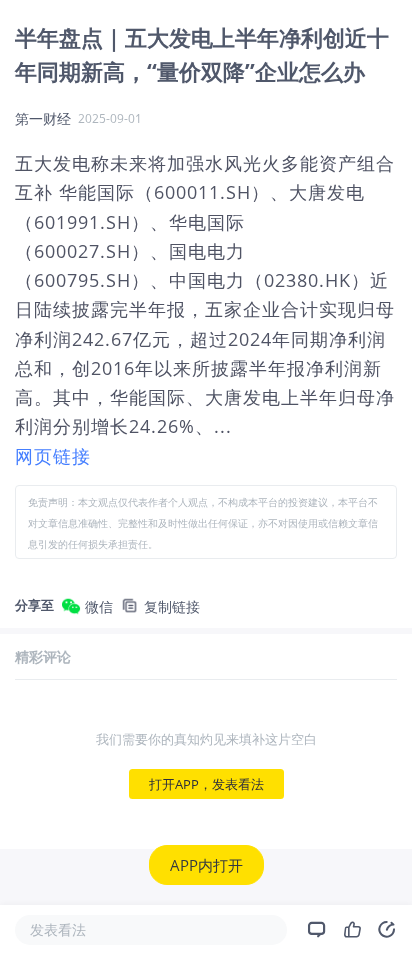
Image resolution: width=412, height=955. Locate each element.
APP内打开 (206, 865)
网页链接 (53, 456)
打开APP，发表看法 (206, 784)
